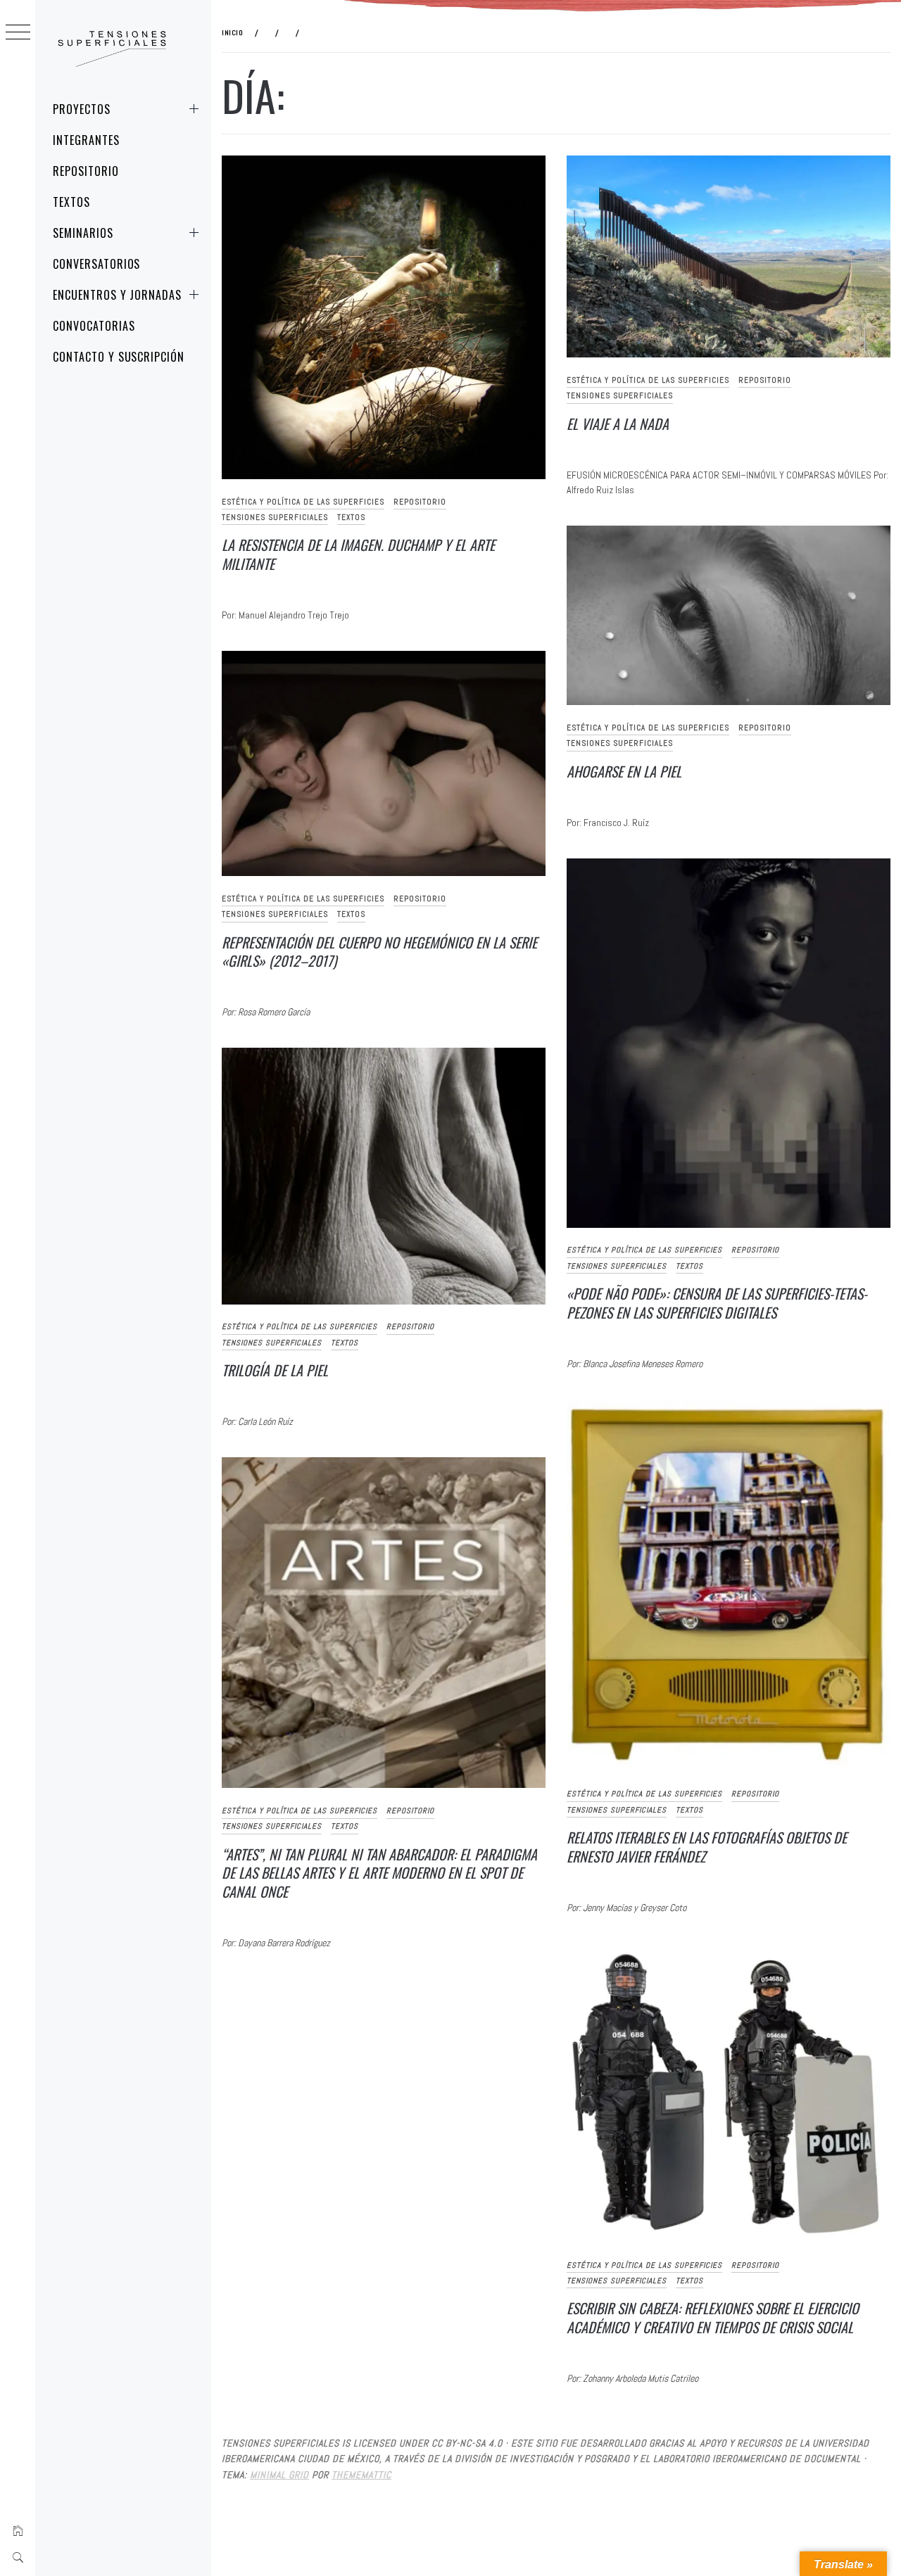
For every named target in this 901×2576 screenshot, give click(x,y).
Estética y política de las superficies (303, 502)
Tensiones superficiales (275, 517)
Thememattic (361, 2475)
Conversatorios (96, 264)
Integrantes (86, 140)
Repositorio (86, 171)
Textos (71, 202)
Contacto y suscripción (119, 357)
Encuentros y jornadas (117, 295)
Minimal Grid (279, 2475)
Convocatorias (94, 326)
